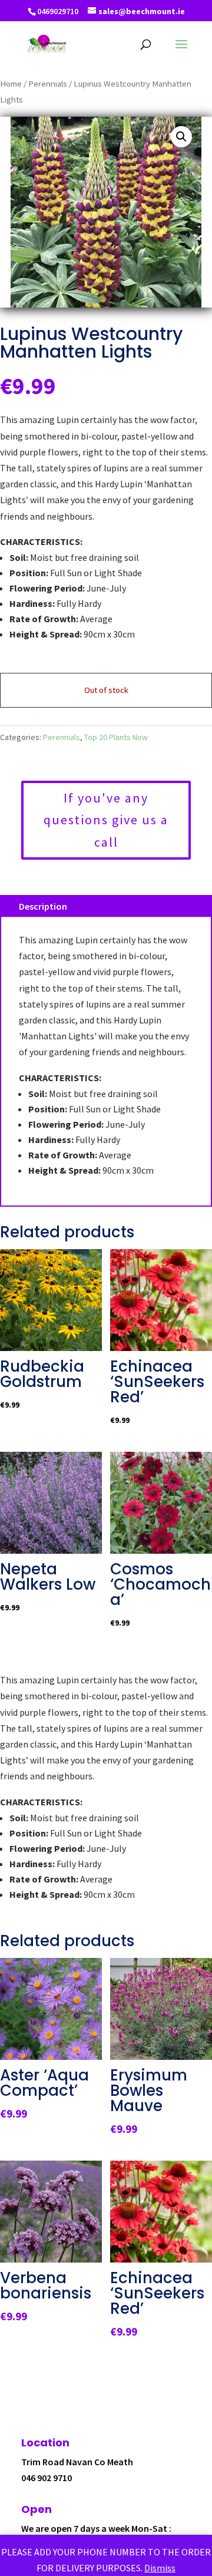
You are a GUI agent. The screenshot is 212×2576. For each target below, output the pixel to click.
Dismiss (160, 2568)
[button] (181, 137)
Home (11, 84)
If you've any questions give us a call (106, 820)
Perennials (48, 84)
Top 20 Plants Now (116, 737)
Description (43, 906)
